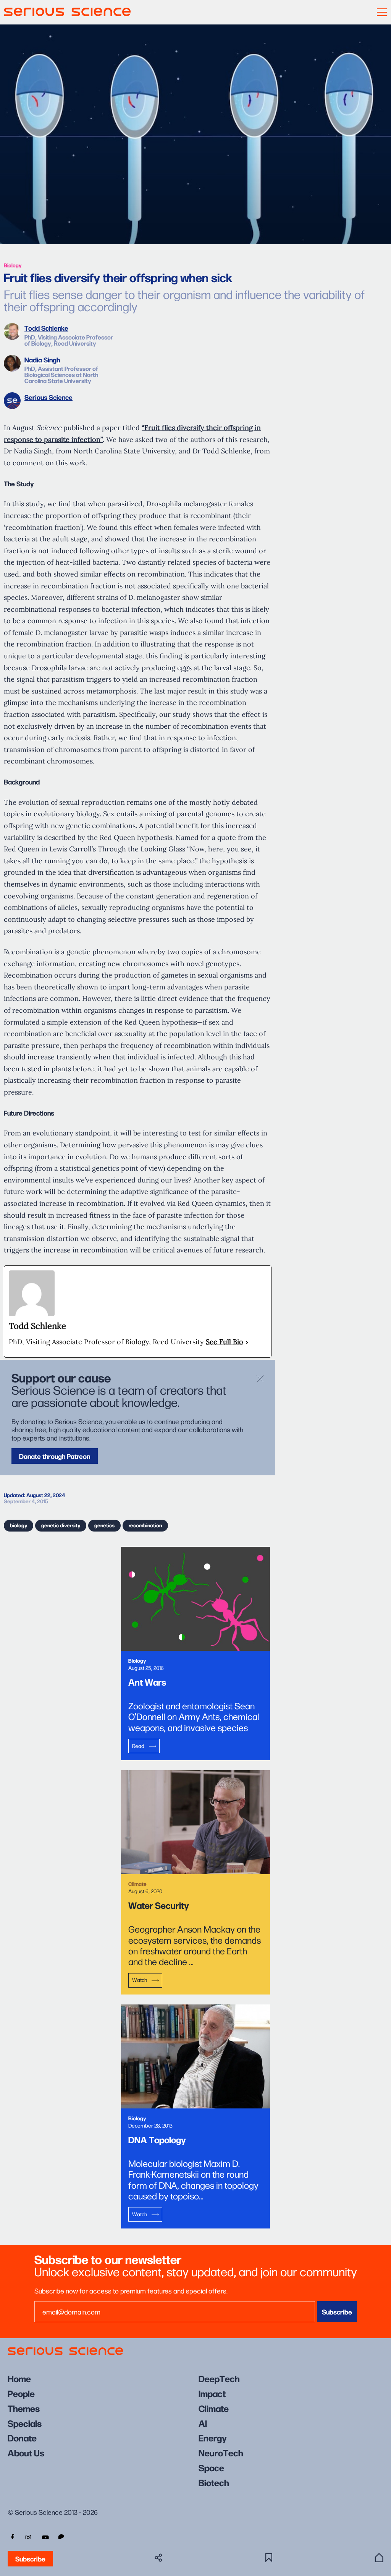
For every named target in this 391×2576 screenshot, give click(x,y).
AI (203, 2423)
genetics (104, 1525)
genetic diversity (61, 1525)
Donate (22, 2437)
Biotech (214, 2482)
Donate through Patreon (55, 1456)
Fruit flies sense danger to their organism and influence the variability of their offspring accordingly (184, 300)
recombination (145, 1525)
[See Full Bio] (247, 1342)
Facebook (11, 2537)
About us (26, 2452)
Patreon (62, 2537)
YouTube (45, 2537)
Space (211, 2467)
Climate (214, 2408)
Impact (212, 2393)
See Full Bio (225, 1342)
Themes (24, 2408)
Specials (25, 2423)
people (21, 2393)
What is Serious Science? (379, 2558)
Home (19, 2378)
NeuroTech (221, 2452)
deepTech (219, 2378)
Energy (213, 2437)
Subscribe (30, 2559)
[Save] (269, 2558)
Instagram (28, 2537)
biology (19, 1525)
